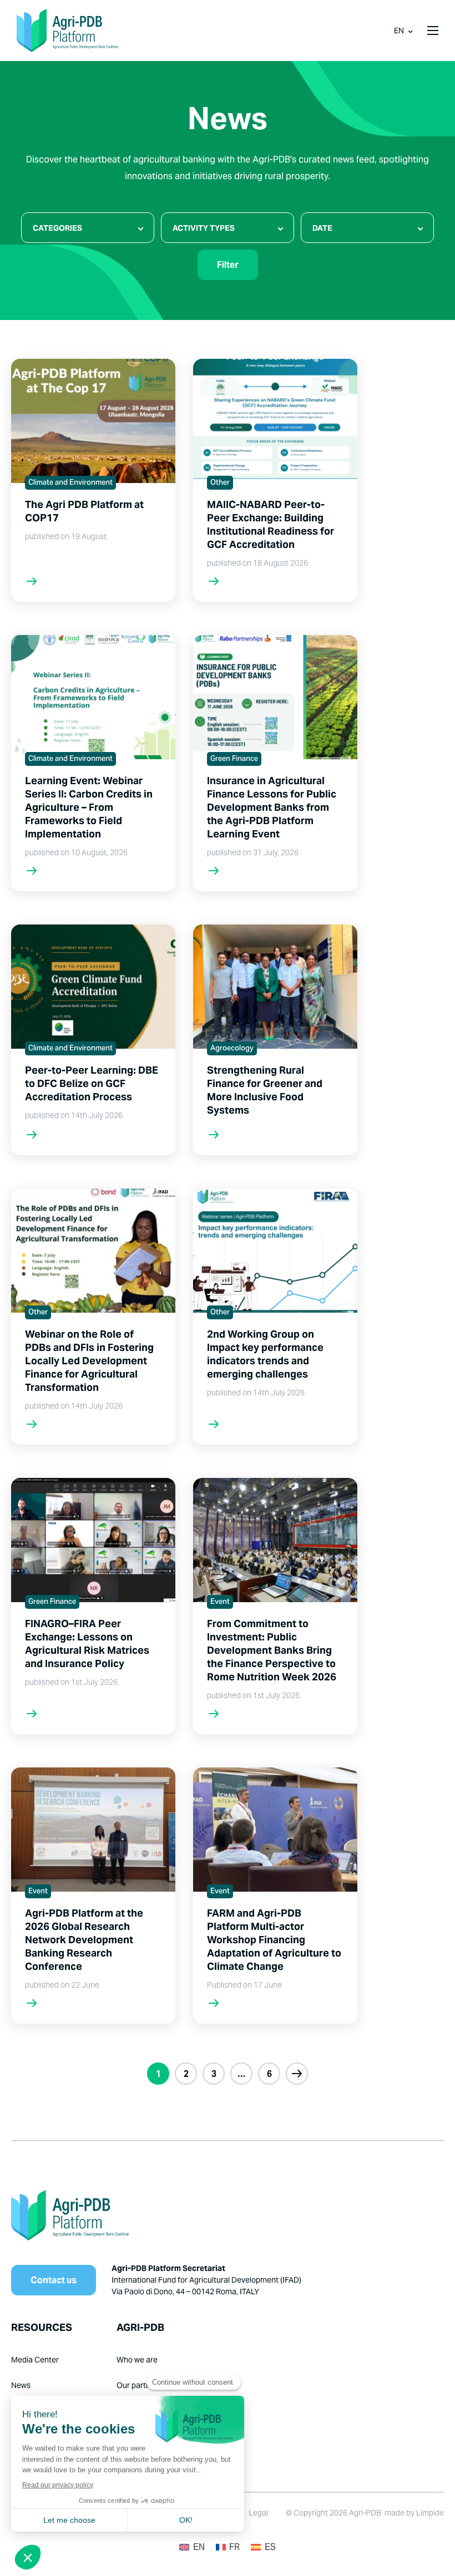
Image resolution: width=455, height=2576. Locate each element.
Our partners (139, 2385)
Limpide (430, 2513)
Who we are (137, 2360)
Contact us (54, 2280)
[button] (433, 31)
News (21, 2385)
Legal (258, 2513)
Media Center (35, 2360)
